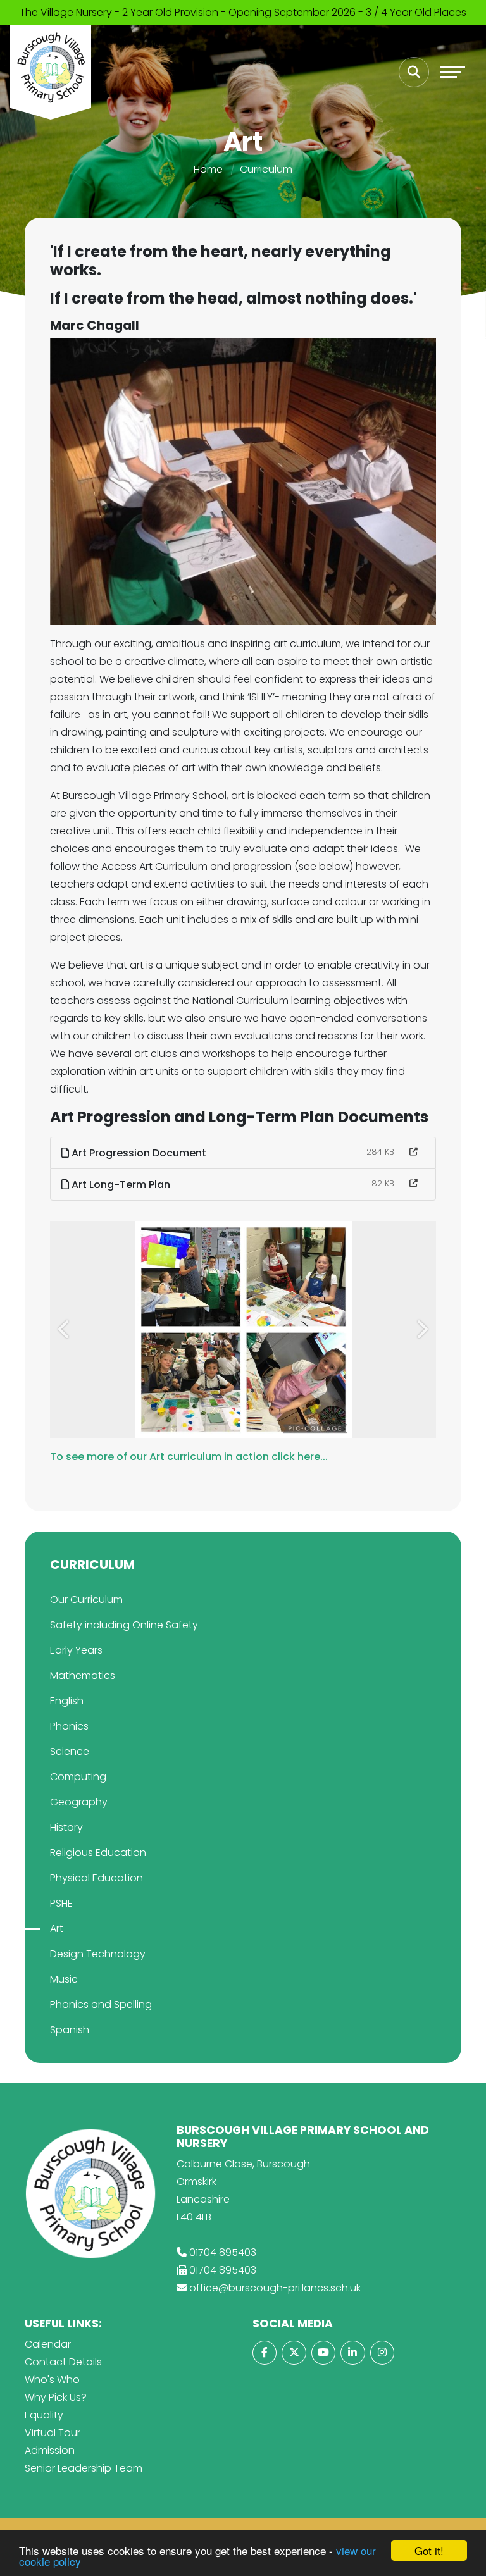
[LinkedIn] (352, 2353)
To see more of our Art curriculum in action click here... (189, 1457)
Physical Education (97, 1878)
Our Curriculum (86, 1600)
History (66, 1827)
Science (70, 1751)
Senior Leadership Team (84, 2468)
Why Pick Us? (56, 2397)
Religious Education (98, 1853)
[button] (65, 1329)
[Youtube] (323, 2353)
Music (64, 1979)
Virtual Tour (53, 2433)
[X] (294, 2353)
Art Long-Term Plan (120, 1185)
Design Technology (98, 1954)
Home (208, 169)
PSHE (61, 1903)
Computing (78, 1777)
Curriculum (266, 169)
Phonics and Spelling (101, 2004)
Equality (44, 2415)
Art (57, 1929)
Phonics (69, 1726)
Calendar (48, 2344)
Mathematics (83, 1675)
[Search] (414, 72)
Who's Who (52, 2380)
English (67, 1701)
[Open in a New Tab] (414, 1152)
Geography (79, 1802)
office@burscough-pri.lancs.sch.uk (275, 2288)
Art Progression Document (138, 1153)
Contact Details (63, 2362)
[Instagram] (382, 2353)
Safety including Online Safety (124, 1625)
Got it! (429, 2550)
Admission (50, 2450)
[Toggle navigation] (452, 72)
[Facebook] (265, 2353)
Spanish (70, 2030)
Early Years (76, 1650)
